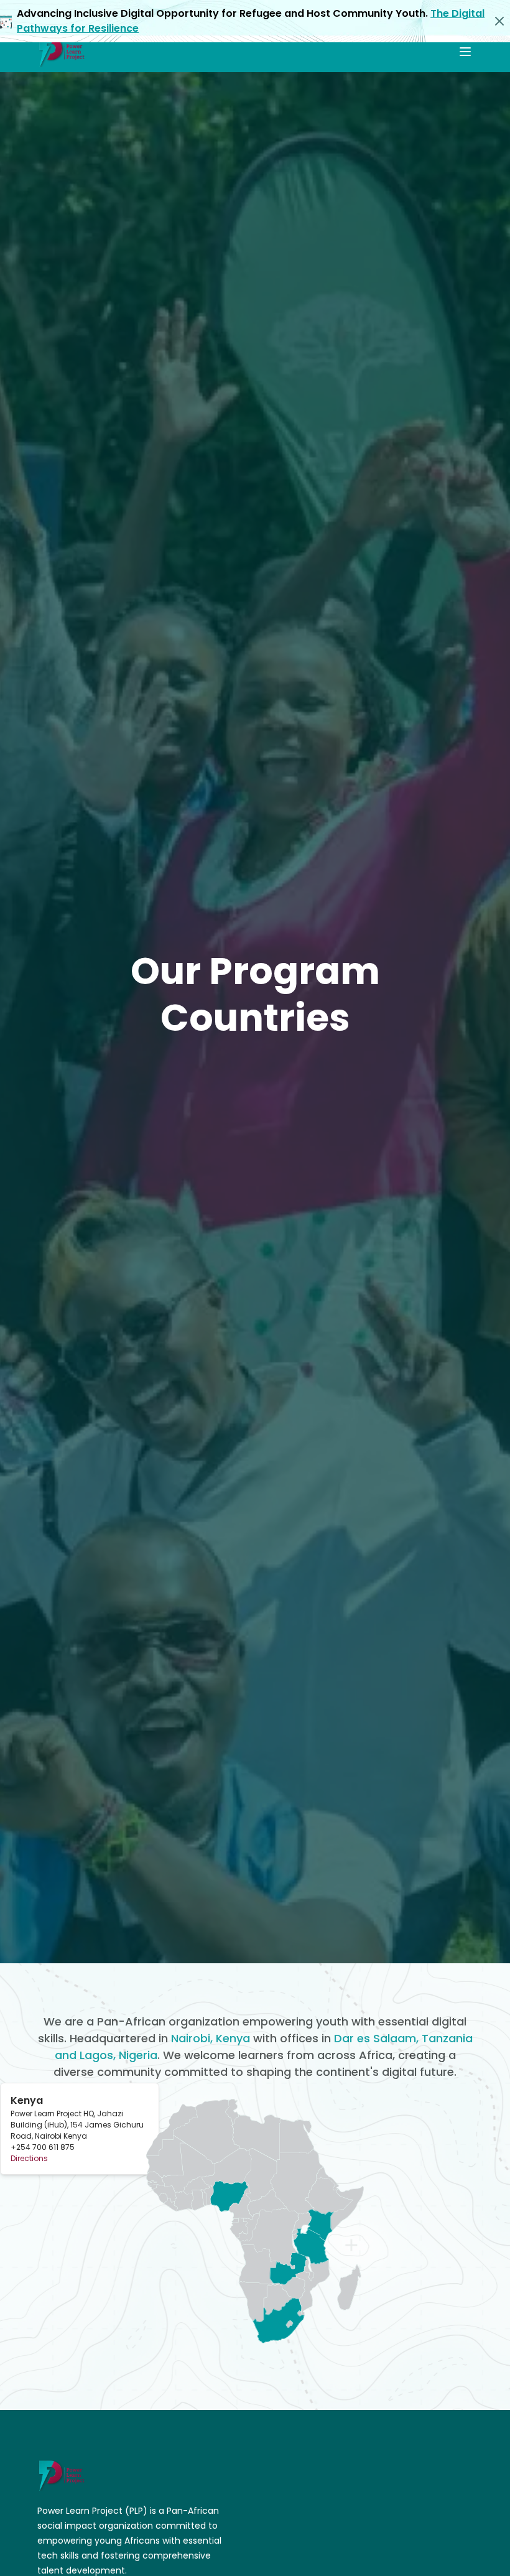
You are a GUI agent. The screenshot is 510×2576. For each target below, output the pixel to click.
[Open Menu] (465, 52)
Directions (29, 2158)
